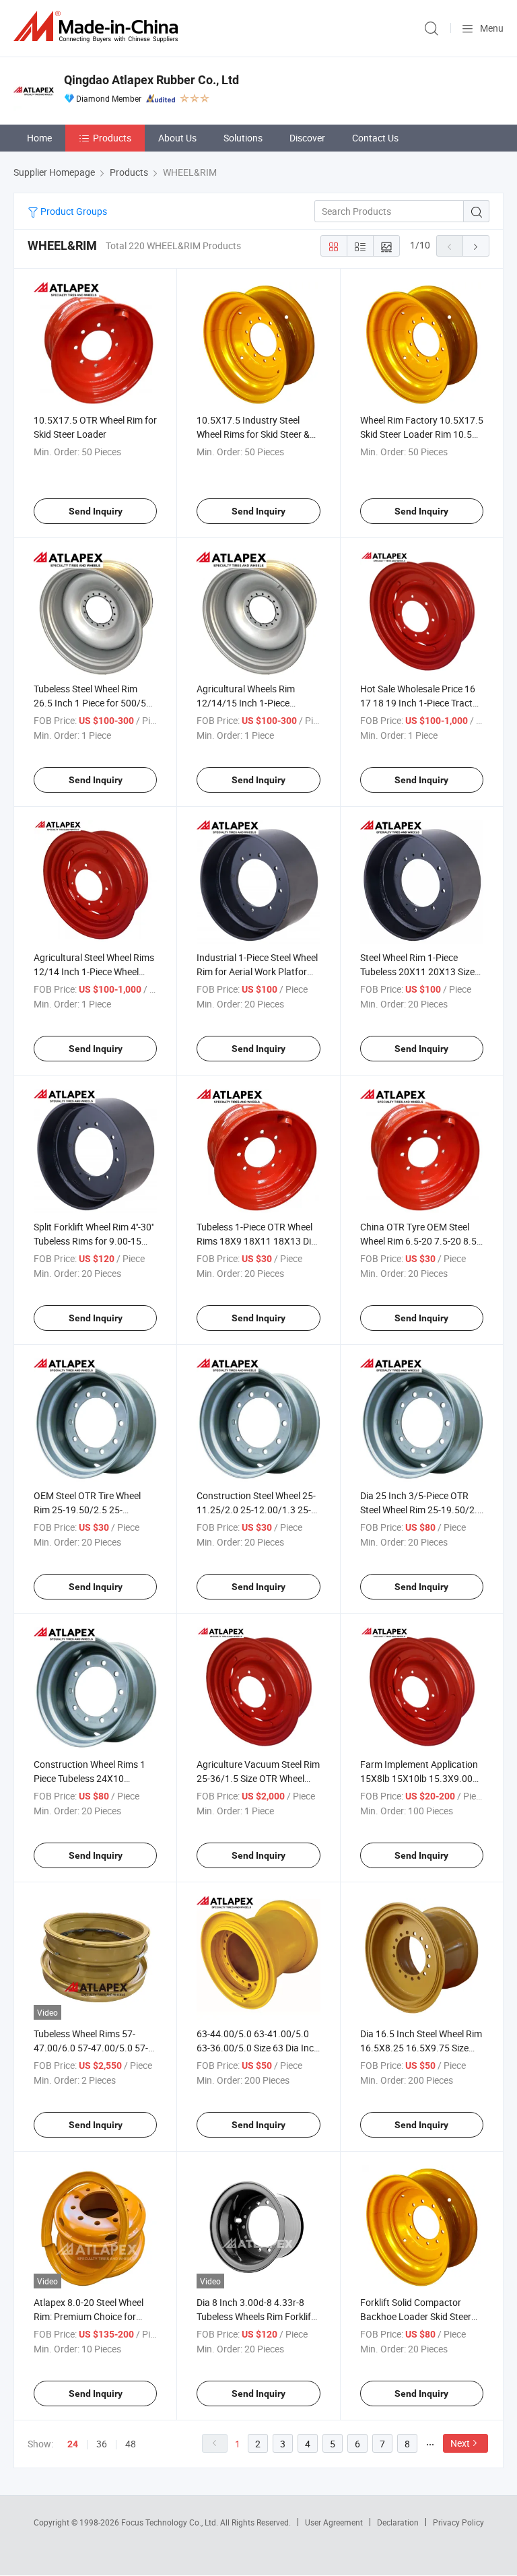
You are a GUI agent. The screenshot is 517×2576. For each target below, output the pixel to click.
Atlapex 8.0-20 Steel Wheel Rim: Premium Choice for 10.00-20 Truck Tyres (89, 2316)
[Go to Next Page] (476, 246)
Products (112, 138)
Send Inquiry (96, 511)
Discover (307, 138)
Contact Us (375, 138)
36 (102, 2444)
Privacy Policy (458, 2522)
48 (131, 2444)
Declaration (398, 2522)
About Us (177, 138)
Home (39, 138)
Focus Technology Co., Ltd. (171, 2522)
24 (73, 2444)
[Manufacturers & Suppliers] (98, 27)
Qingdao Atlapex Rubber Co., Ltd (151, 80)
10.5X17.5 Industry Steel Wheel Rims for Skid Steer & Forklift (253, 434)
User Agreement (334, 2522)
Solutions (243, 138)
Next (460, 2443)
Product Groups (73, 211)
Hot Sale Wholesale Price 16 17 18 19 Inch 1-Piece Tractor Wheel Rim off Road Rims (421, 703)
